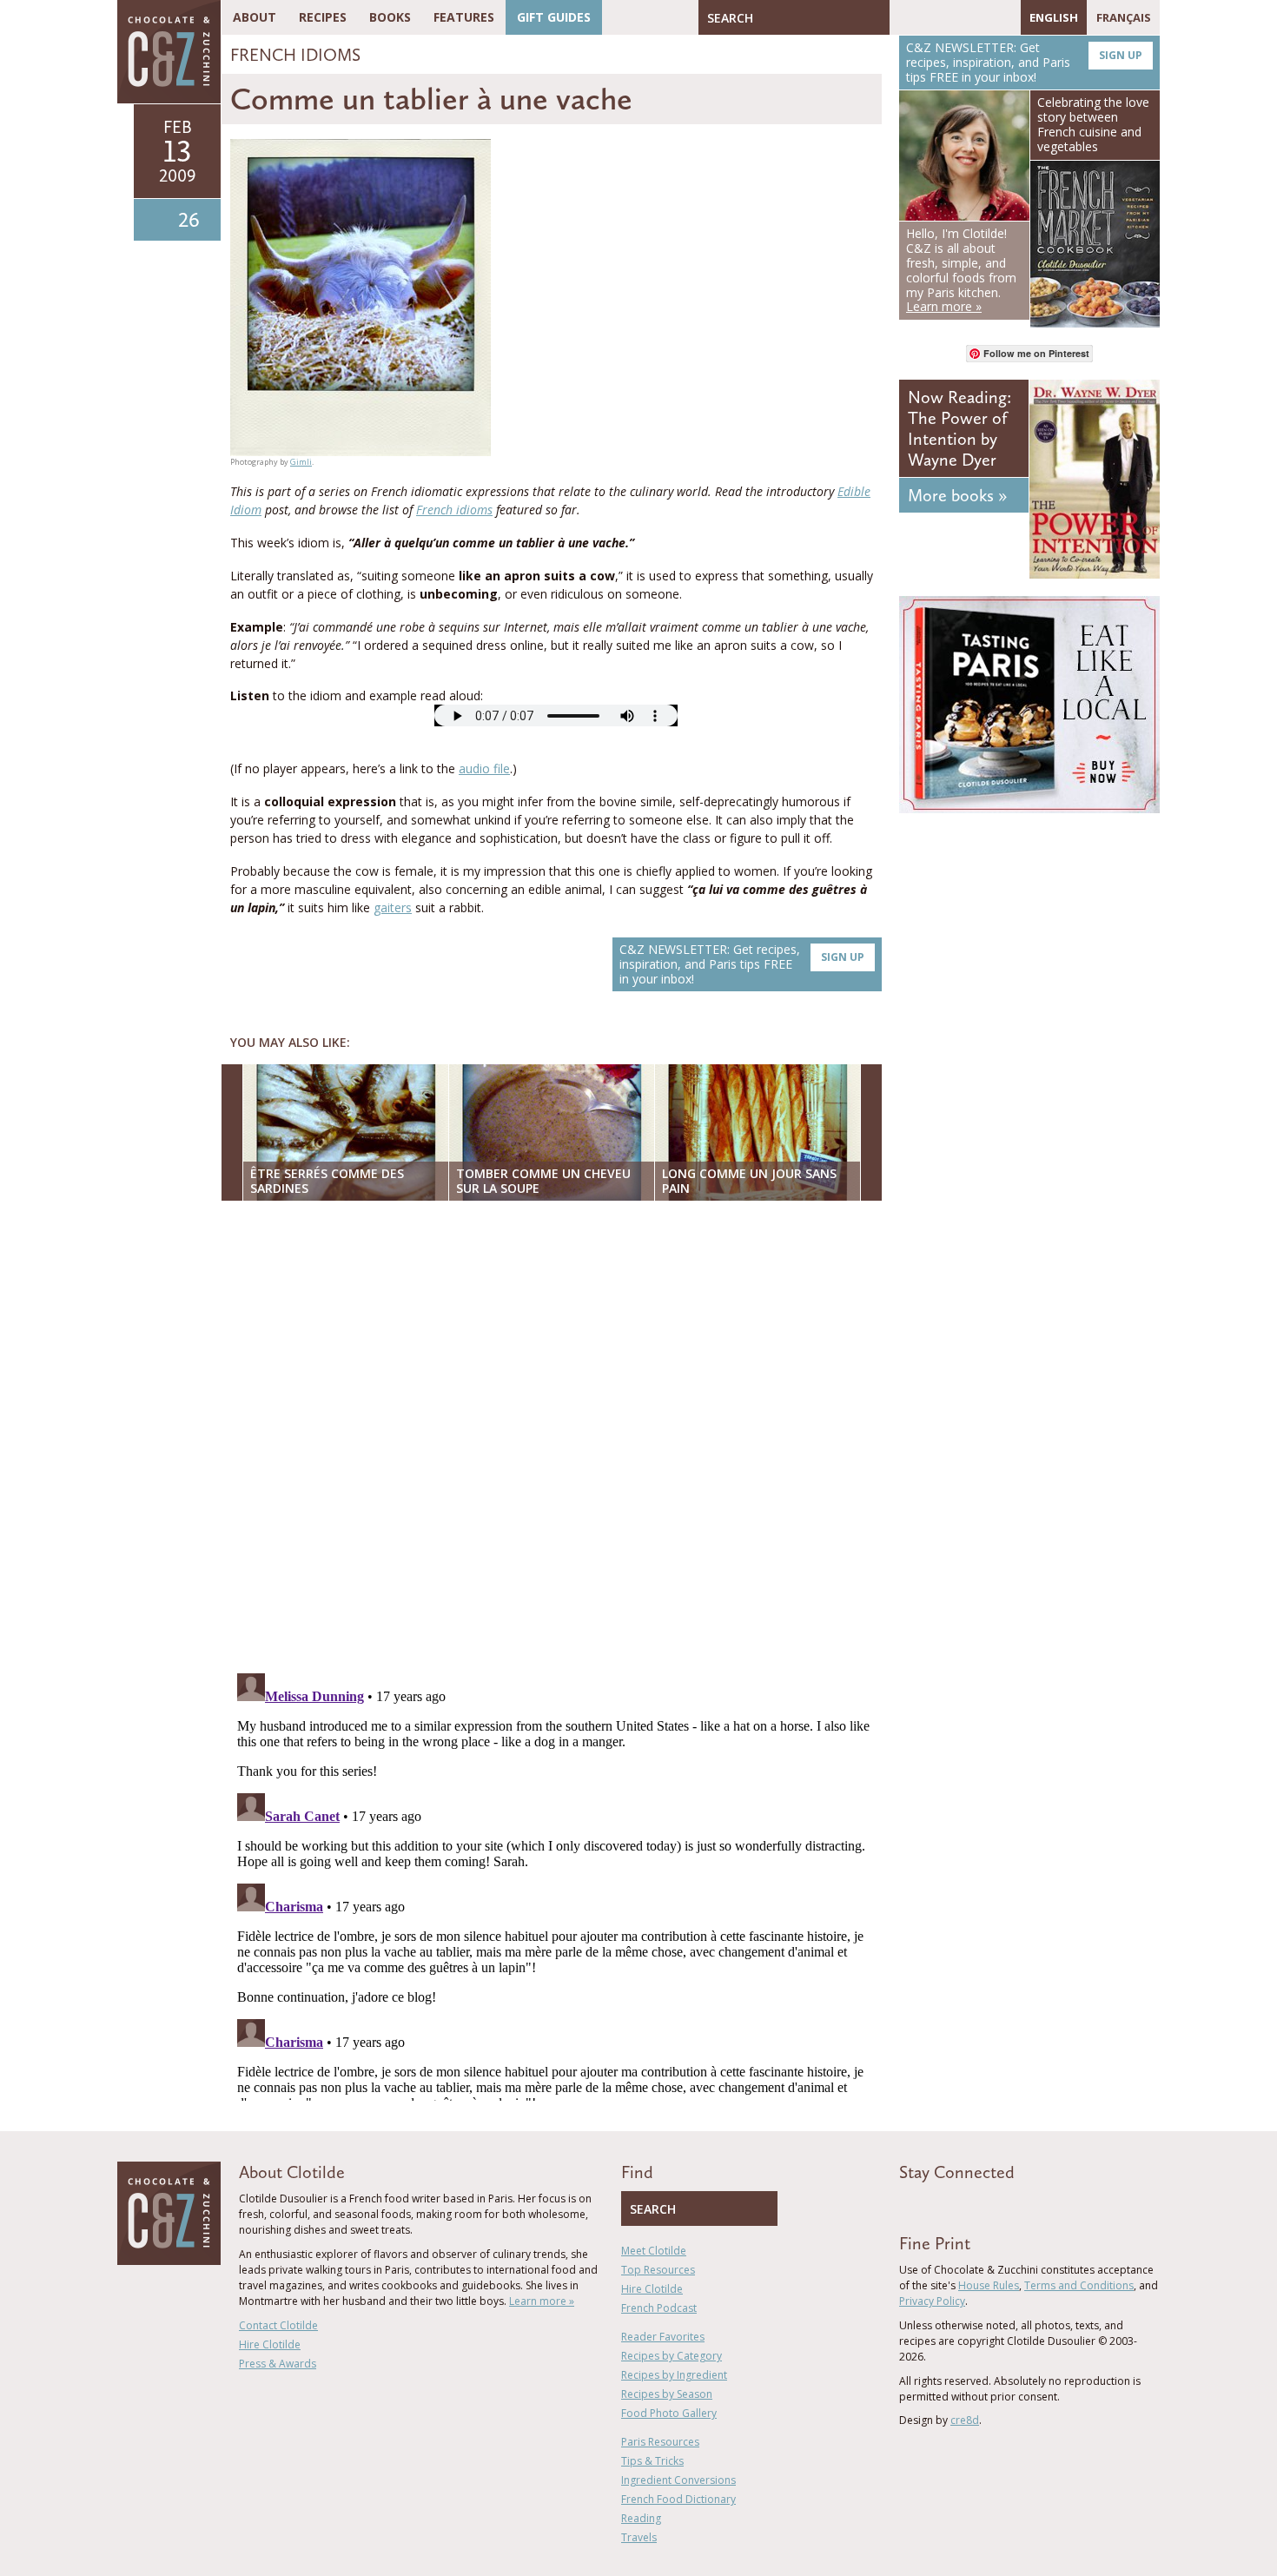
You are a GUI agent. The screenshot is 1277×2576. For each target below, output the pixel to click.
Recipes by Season (667, 2394)
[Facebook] (903, 17)
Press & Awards (278, 2364)
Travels (639, 2537)
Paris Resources (660, 2442)
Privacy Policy (932, 2301)
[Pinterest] (953, 17)
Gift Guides (554, 17)
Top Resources (658, 2270)
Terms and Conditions (1079, 2285)
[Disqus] (556, 1439)
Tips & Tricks (652, 2461)
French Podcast (659, 2308)
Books (390, 17)
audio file (484, 768)
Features (464, 17)
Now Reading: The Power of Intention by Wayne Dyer (959, 428)
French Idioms (295, 55)
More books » (957, 495)
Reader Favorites (663, 2337)
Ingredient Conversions (678, 2480)
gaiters (393, 907)
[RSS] (1003, 17)
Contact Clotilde (278, 2325)
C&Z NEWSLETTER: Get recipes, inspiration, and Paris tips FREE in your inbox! (742, 964)
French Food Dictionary (678, 2499)
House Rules (989, 2285)
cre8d (965, 2420)
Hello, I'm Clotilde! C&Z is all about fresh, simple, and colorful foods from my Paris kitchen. (961, 270)
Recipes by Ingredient (674, 2375)
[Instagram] (978, 17)
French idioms (454, 510)
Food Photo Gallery (669, 2413)
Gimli (301, 462)
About (255, 17)
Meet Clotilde (654, 2251)
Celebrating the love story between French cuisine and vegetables (1093, 124)
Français (1124, 17)
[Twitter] (928, 17)
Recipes (323, 17)
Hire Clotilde (270, 2344)
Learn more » (542, 2301)
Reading (641, 2518)
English (1054, 17)
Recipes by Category (672, 2356)
